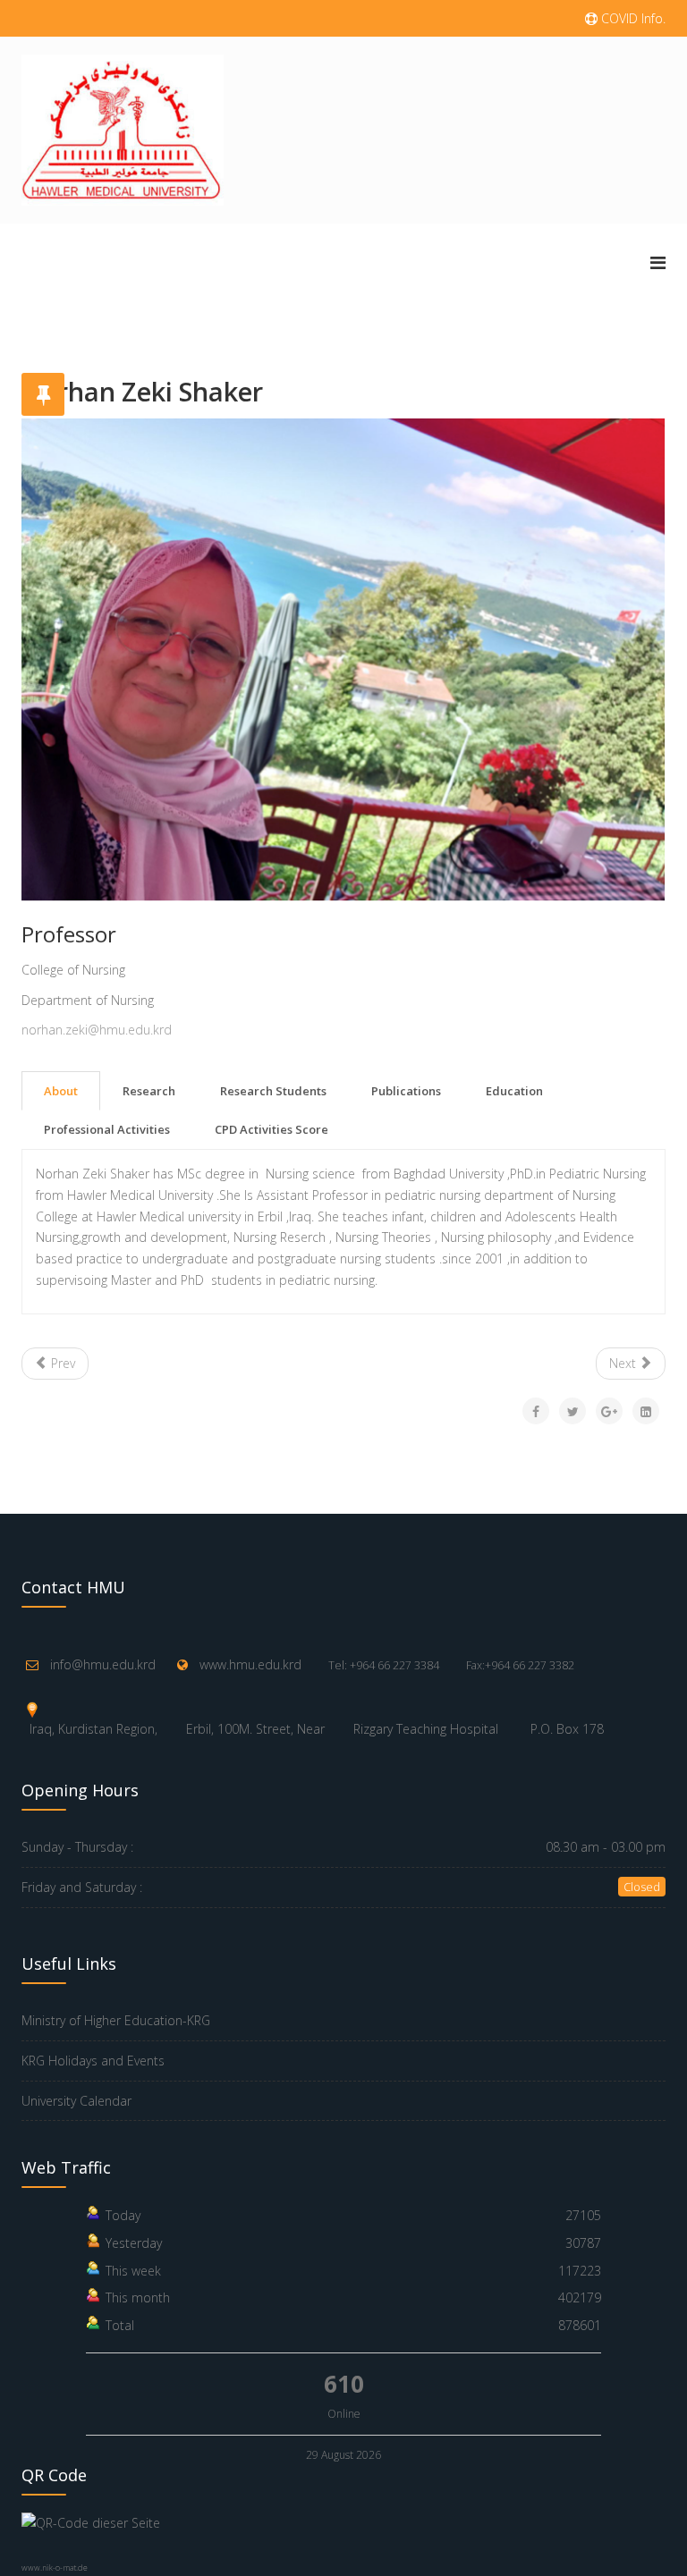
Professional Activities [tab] (107, 1129)
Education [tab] (514, 1091)
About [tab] (61, 1091)
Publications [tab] (406, 1091)
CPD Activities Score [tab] (271, 1129)
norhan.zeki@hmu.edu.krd (97, 1030)
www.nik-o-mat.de (55, 2568)
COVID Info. (632, 18)
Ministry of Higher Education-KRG (116, 2020)
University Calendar (76, 2101)
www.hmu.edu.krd (250, 1664)
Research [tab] (149, 1091)
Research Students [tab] (273, 1091)
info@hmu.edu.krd (103, 1664)
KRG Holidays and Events (93, 2061)
